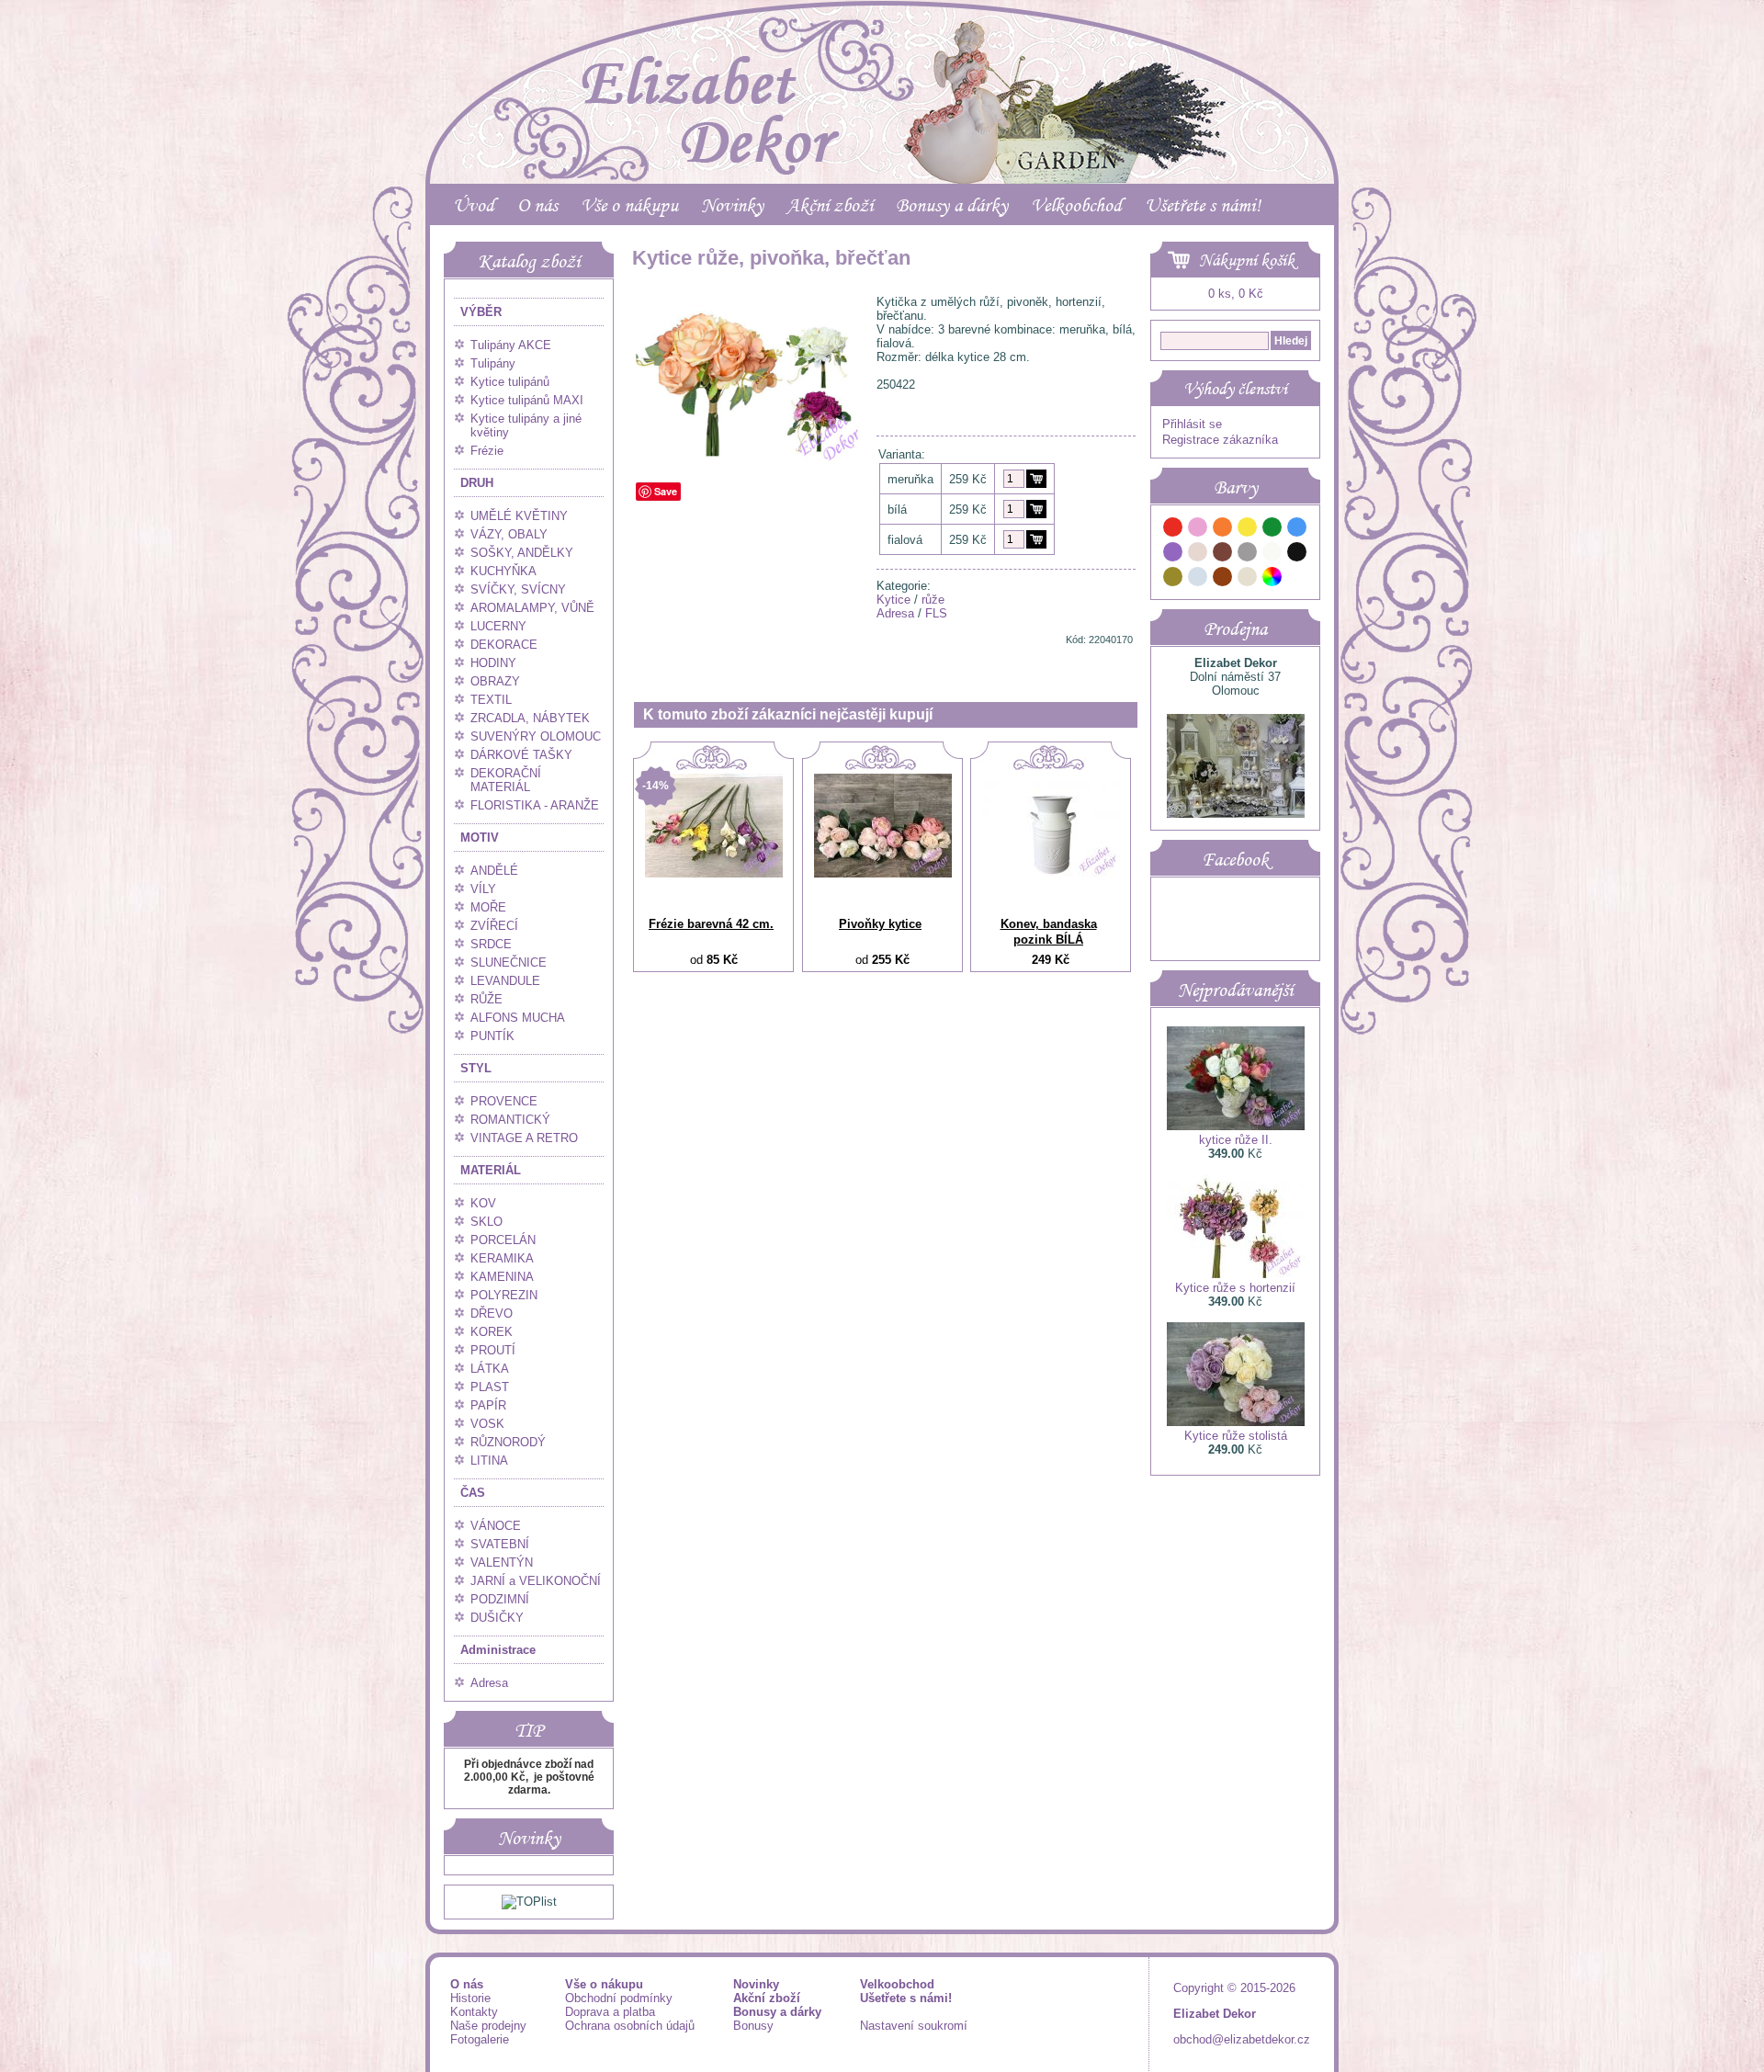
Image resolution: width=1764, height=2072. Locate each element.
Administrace (498, 1650)
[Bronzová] (1223, 579)
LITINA (489, 1461)
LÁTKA (490, 1369)
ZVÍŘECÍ (494, 926)
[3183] (1036, 479)
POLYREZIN (504, 1295)
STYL (476, 1068)
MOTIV (480, 838)
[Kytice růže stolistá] (1236, 1422)
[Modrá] (1297, 530)
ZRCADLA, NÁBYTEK (530, 718)
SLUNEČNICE (509, 962)
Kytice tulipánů (510, 382)
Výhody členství (1235, 389)
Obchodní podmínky (619, 1998)
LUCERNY (498, 626)
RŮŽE (486, 999)
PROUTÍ (493, 1350)
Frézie (487, 451)
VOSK (487, 1424)
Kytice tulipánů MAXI (527, 400)
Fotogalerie (480, 2039)
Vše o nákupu (629, 205)
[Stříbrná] (1198, 579)
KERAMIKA (502, 1258)
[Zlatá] (1173, 579)
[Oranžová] (1223, 530)
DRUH (477, 483)
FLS (936, 613)
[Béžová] (1198, 555)
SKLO (486, 1222)
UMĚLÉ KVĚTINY (519, 516)
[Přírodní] (1248, 579)
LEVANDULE (505, 981)
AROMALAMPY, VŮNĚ (532, 608)
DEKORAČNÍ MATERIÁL (506, 780)
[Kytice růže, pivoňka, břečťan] (751, 462)
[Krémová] (1297, 579)
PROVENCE (504, 1101)
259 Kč (968, 479)
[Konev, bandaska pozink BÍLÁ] (1051, 873)
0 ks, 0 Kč (1236, 294)
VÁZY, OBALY (509, 534)
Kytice (893, 600)
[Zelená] (1272, 530)
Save (666, 491)
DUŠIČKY (497, 1618)
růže (933, 600)
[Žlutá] (1248, 530)
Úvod (474, 205)
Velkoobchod (1076, 205)
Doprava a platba (610, 2012)
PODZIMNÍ (500, 1599)
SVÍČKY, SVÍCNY (518, 589)
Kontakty (474, 2012)
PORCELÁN (503, 1240)
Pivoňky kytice (880, 924)
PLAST (490, 1387)
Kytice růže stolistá (1236, 1436)
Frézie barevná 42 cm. (711, 924)
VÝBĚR (481, 312)
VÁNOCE (496, 1526)
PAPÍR (488, 1405)
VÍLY (483, 889)
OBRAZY (495, 681)
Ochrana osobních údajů (630, 2026)
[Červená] (1173, 530)
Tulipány (493, 363)
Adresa (489, 1683)
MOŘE (488, 907)
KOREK (492, 1332)
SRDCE (491, 944)
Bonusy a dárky (952, 205)
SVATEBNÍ (500, 1544)
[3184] (1036, 509)
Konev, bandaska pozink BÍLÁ (1049, 932)
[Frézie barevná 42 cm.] (714, 873)
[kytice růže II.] (1236, 1126)
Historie (470, 1998)
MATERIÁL (491, 1170)
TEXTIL (491, 700)
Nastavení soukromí (914, 2026)
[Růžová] (1198, 530)
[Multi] (1272, 579)
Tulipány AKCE (511, 345)
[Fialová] (1173, 555)
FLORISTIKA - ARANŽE (535, 805)
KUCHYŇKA (503, 571)
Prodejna (1235, 628)
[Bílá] (1272, 555)
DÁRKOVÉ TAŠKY (521, 755)
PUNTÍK (492, 1036)
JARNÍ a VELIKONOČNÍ (536, 1581)
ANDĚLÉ (494, 871)
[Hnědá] (1223, 555)
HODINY (493, 663)
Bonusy (753, 2026)
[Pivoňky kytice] (883, 873)
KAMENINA (502, 1277)
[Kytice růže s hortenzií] (1236, 1274)
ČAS (473, 1493)
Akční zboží (830, 205)
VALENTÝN (502, 1562)
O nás (537, 205)
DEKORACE (504, 645)
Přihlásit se (1192, 424)
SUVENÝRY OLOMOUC (536, 736)
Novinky (732, 205)
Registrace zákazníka (1220, 440)
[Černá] (1297, 555)
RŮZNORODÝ (508, 1442)
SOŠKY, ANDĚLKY (522, 553)
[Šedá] (1248, 555)
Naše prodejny (488, 2026)
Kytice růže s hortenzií (1235, 1288)
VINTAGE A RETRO (524, 1138)
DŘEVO (492, 1313)
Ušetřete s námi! (1203, 205)
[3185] (1036, 539)
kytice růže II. (1236, 1140)
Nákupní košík (1247, 260)
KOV (483, 1203)
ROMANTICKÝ (510, 1120)
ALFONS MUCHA (518, 1018)
